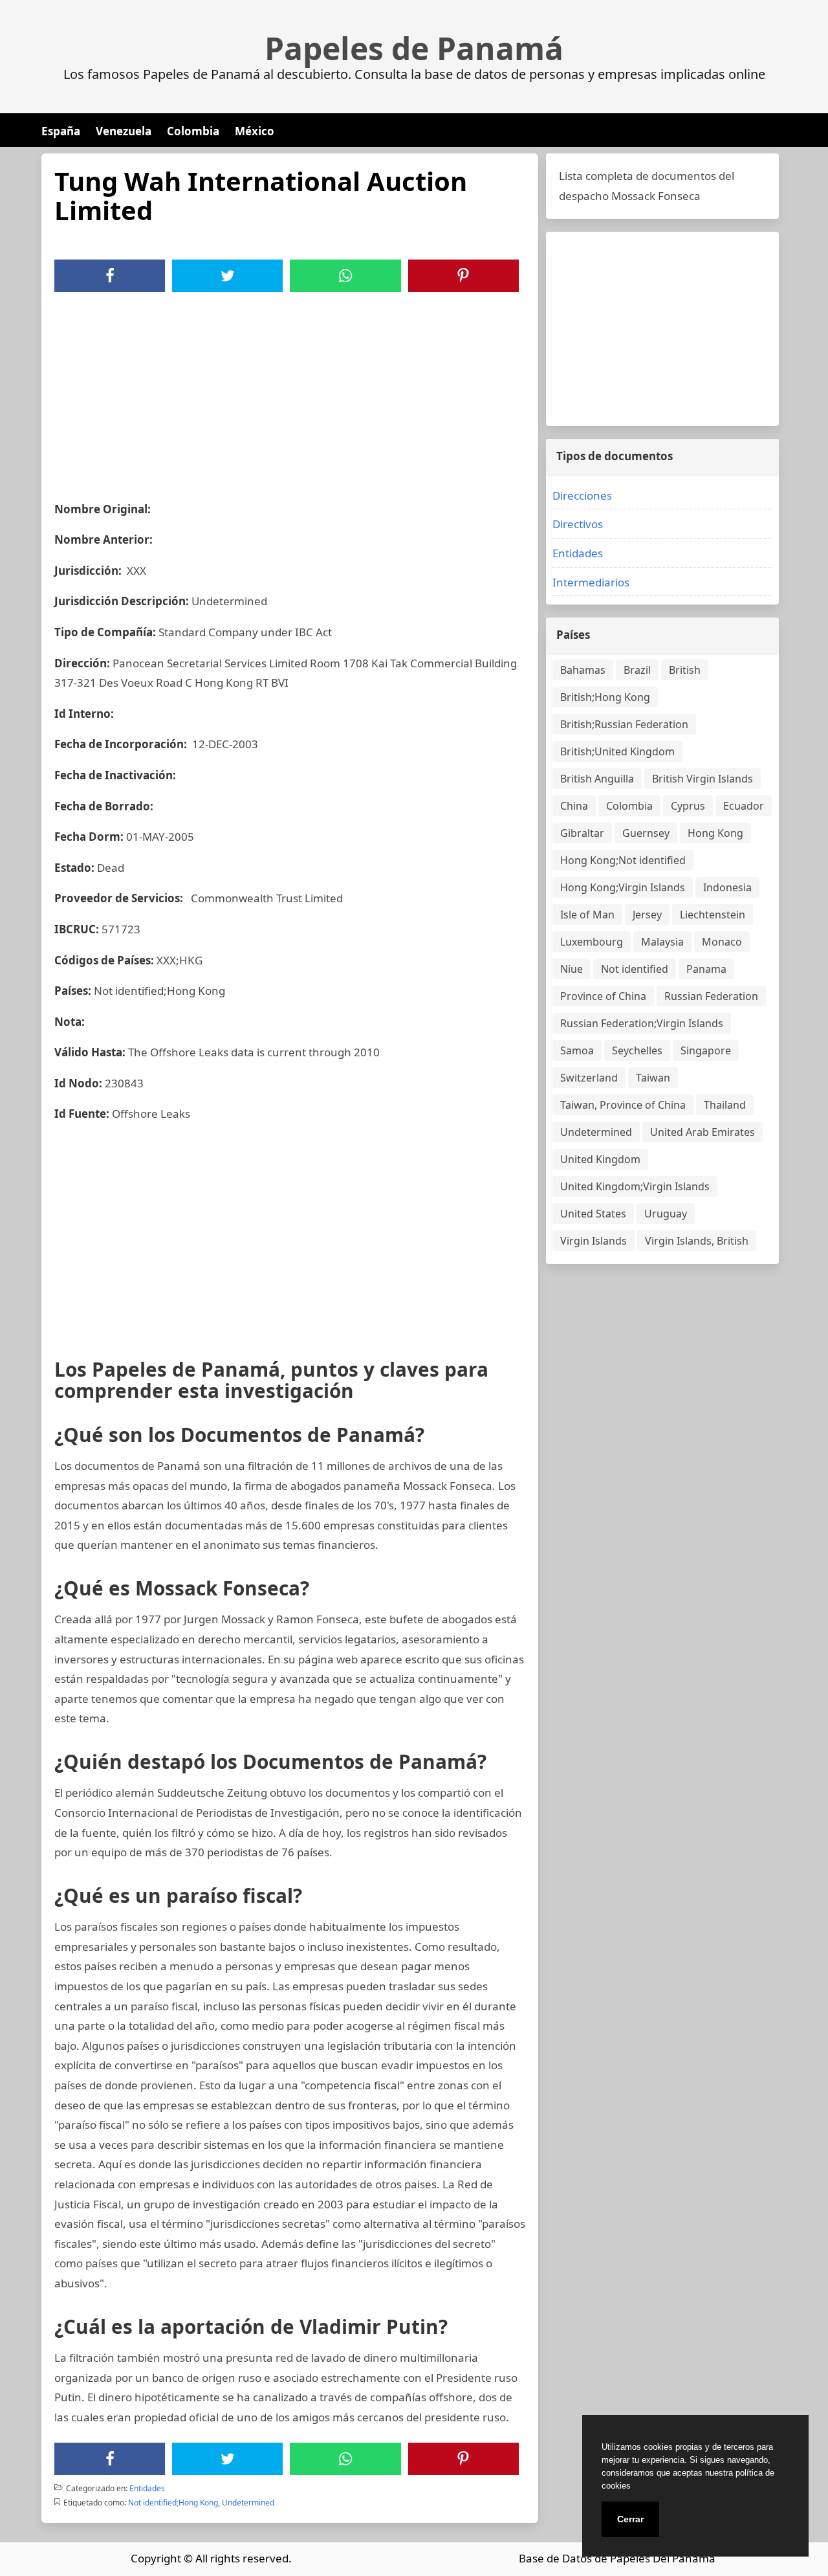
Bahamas (583, 670)
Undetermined (248, 2503)
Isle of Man (587, 915)
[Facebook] (110, 276)
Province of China (603, 996)
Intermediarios (591, 582)
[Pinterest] (463, 276)
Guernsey (646, 833)
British (685, 670)
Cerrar (630, 2519)
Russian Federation (711, 996)
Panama (706, 969)
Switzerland (589, 1078)
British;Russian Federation (624, 724)
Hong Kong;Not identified (623, 860)
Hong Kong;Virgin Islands (623, 887)
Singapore (706, 1050)
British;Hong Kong (605, 697)
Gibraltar (582, 833)
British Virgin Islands (703, 779)
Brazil (637, 670)
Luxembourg (592, 942)
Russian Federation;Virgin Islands (642, 1023)
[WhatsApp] (345, 276)
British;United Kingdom (617, 751)
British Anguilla (597, 779)
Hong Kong (715, 833)
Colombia (193, 131)
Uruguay (666, 1214)
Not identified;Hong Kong (173, 2503)
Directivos (578, 524)
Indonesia (727, 887)
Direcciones (582, 495)
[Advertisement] (290, 389)
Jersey (647, 915)
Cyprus (688, 806)
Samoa (577, 1050)
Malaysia (662, 942)
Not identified (635, 969)
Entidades (147, 2488)
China (574, 806)
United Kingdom (600, 1159)
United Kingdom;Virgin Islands (635, 1186)
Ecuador (744, 806)
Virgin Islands (594, 1241)
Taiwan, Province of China (623, 1105)
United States (593, 1214)
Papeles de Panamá (414, 49)
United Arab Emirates (703, 1132)
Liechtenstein (713, 915)
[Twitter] (228, 276)
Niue (572, 969)
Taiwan (653, 1078)
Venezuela (124, 131)
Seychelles (637, 1050)
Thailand (725, 1105)
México (255, 131)
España (61, 131)
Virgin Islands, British (697, 1241)
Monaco (722, 942)
